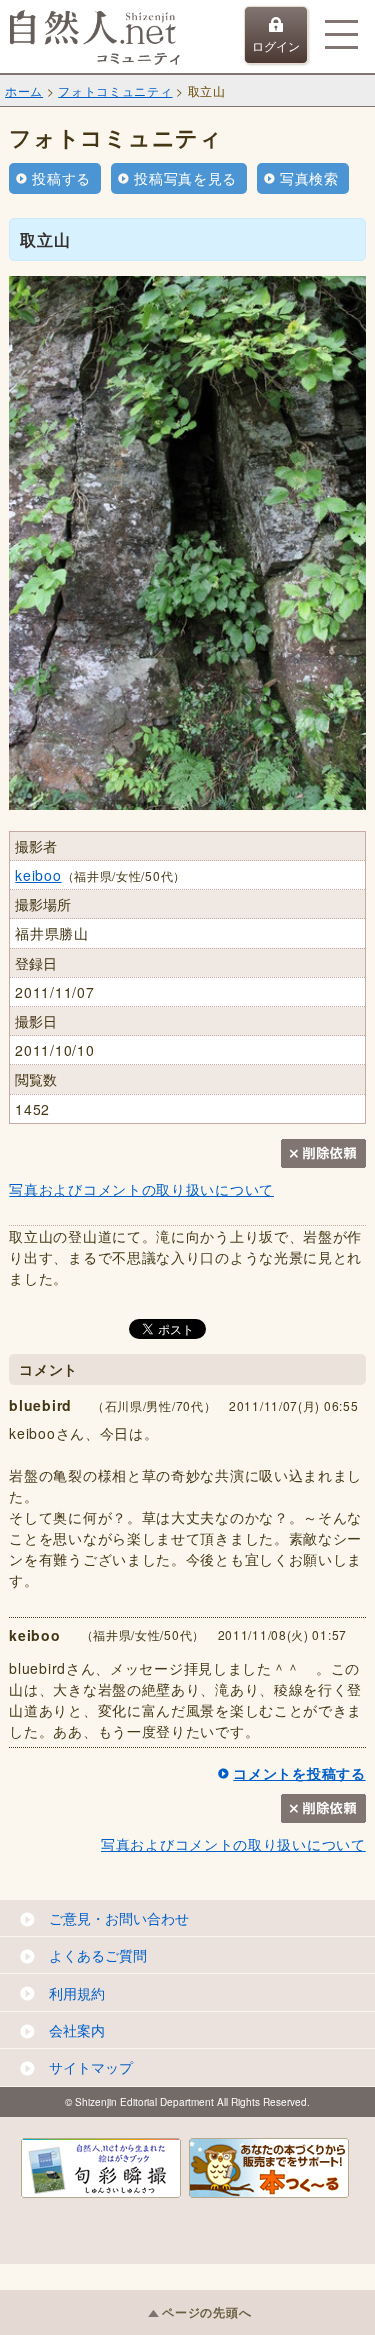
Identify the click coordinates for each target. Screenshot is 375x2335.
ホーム (24, 90)
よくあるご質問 (98, 1955)
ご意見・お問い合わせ (119, 1918)
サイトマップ (91, 2067)
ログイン (276, 45)
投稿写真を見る (185, 178)
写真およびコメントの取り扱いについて (141, 1189)
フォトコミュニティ (115, 90)
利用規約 (77, 1993)
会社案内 (77, 2030)
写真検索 (309, 178)
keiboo (38, 875)
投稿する (61, 178)
